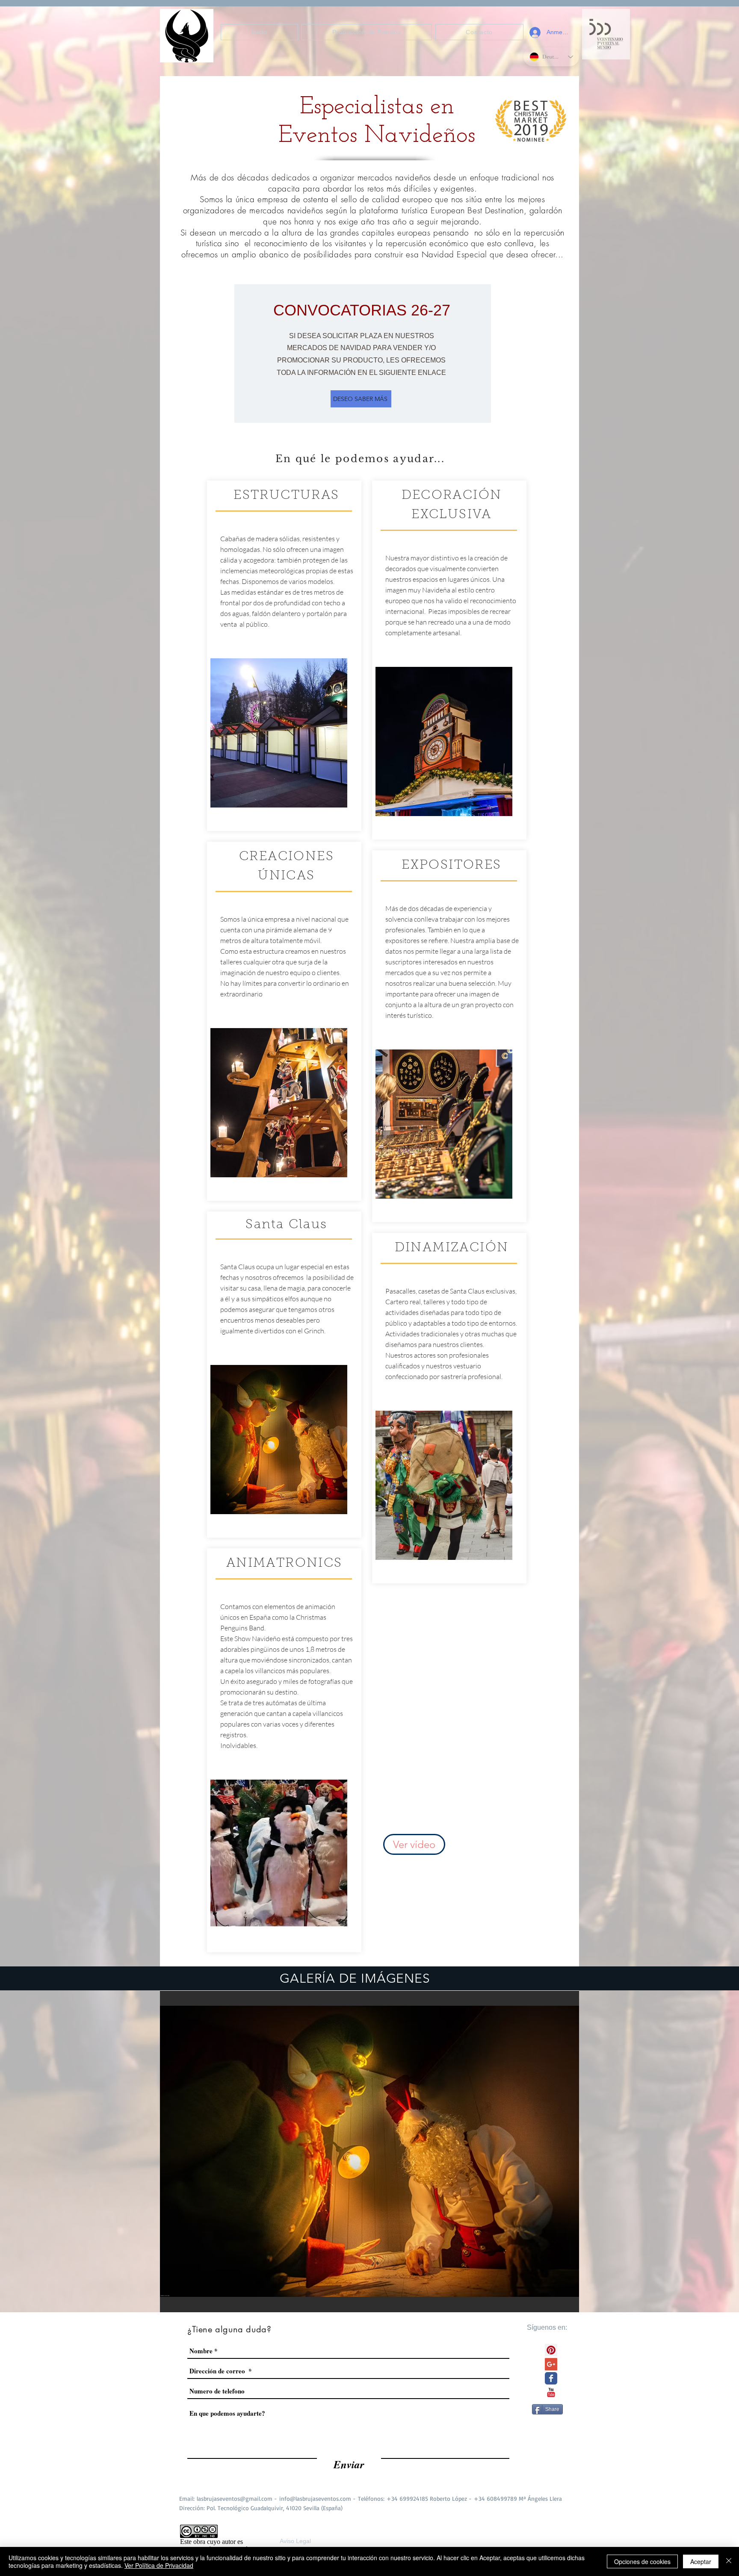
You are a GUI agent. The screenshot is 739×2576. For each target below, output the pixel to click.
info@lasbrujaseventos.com (315, 2498)
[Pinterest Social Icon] (551, 2350)
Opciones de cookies (642, 2561)
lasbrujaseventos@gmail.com (235, 2498)
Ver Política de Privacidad (159, 2565)
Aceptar (701, 2561)
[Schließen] (729, 2561)
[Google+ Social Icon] (551, 2364)
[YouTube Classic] (551, 2392)
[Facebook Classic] (551, 2378)
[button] (369, 2152)
